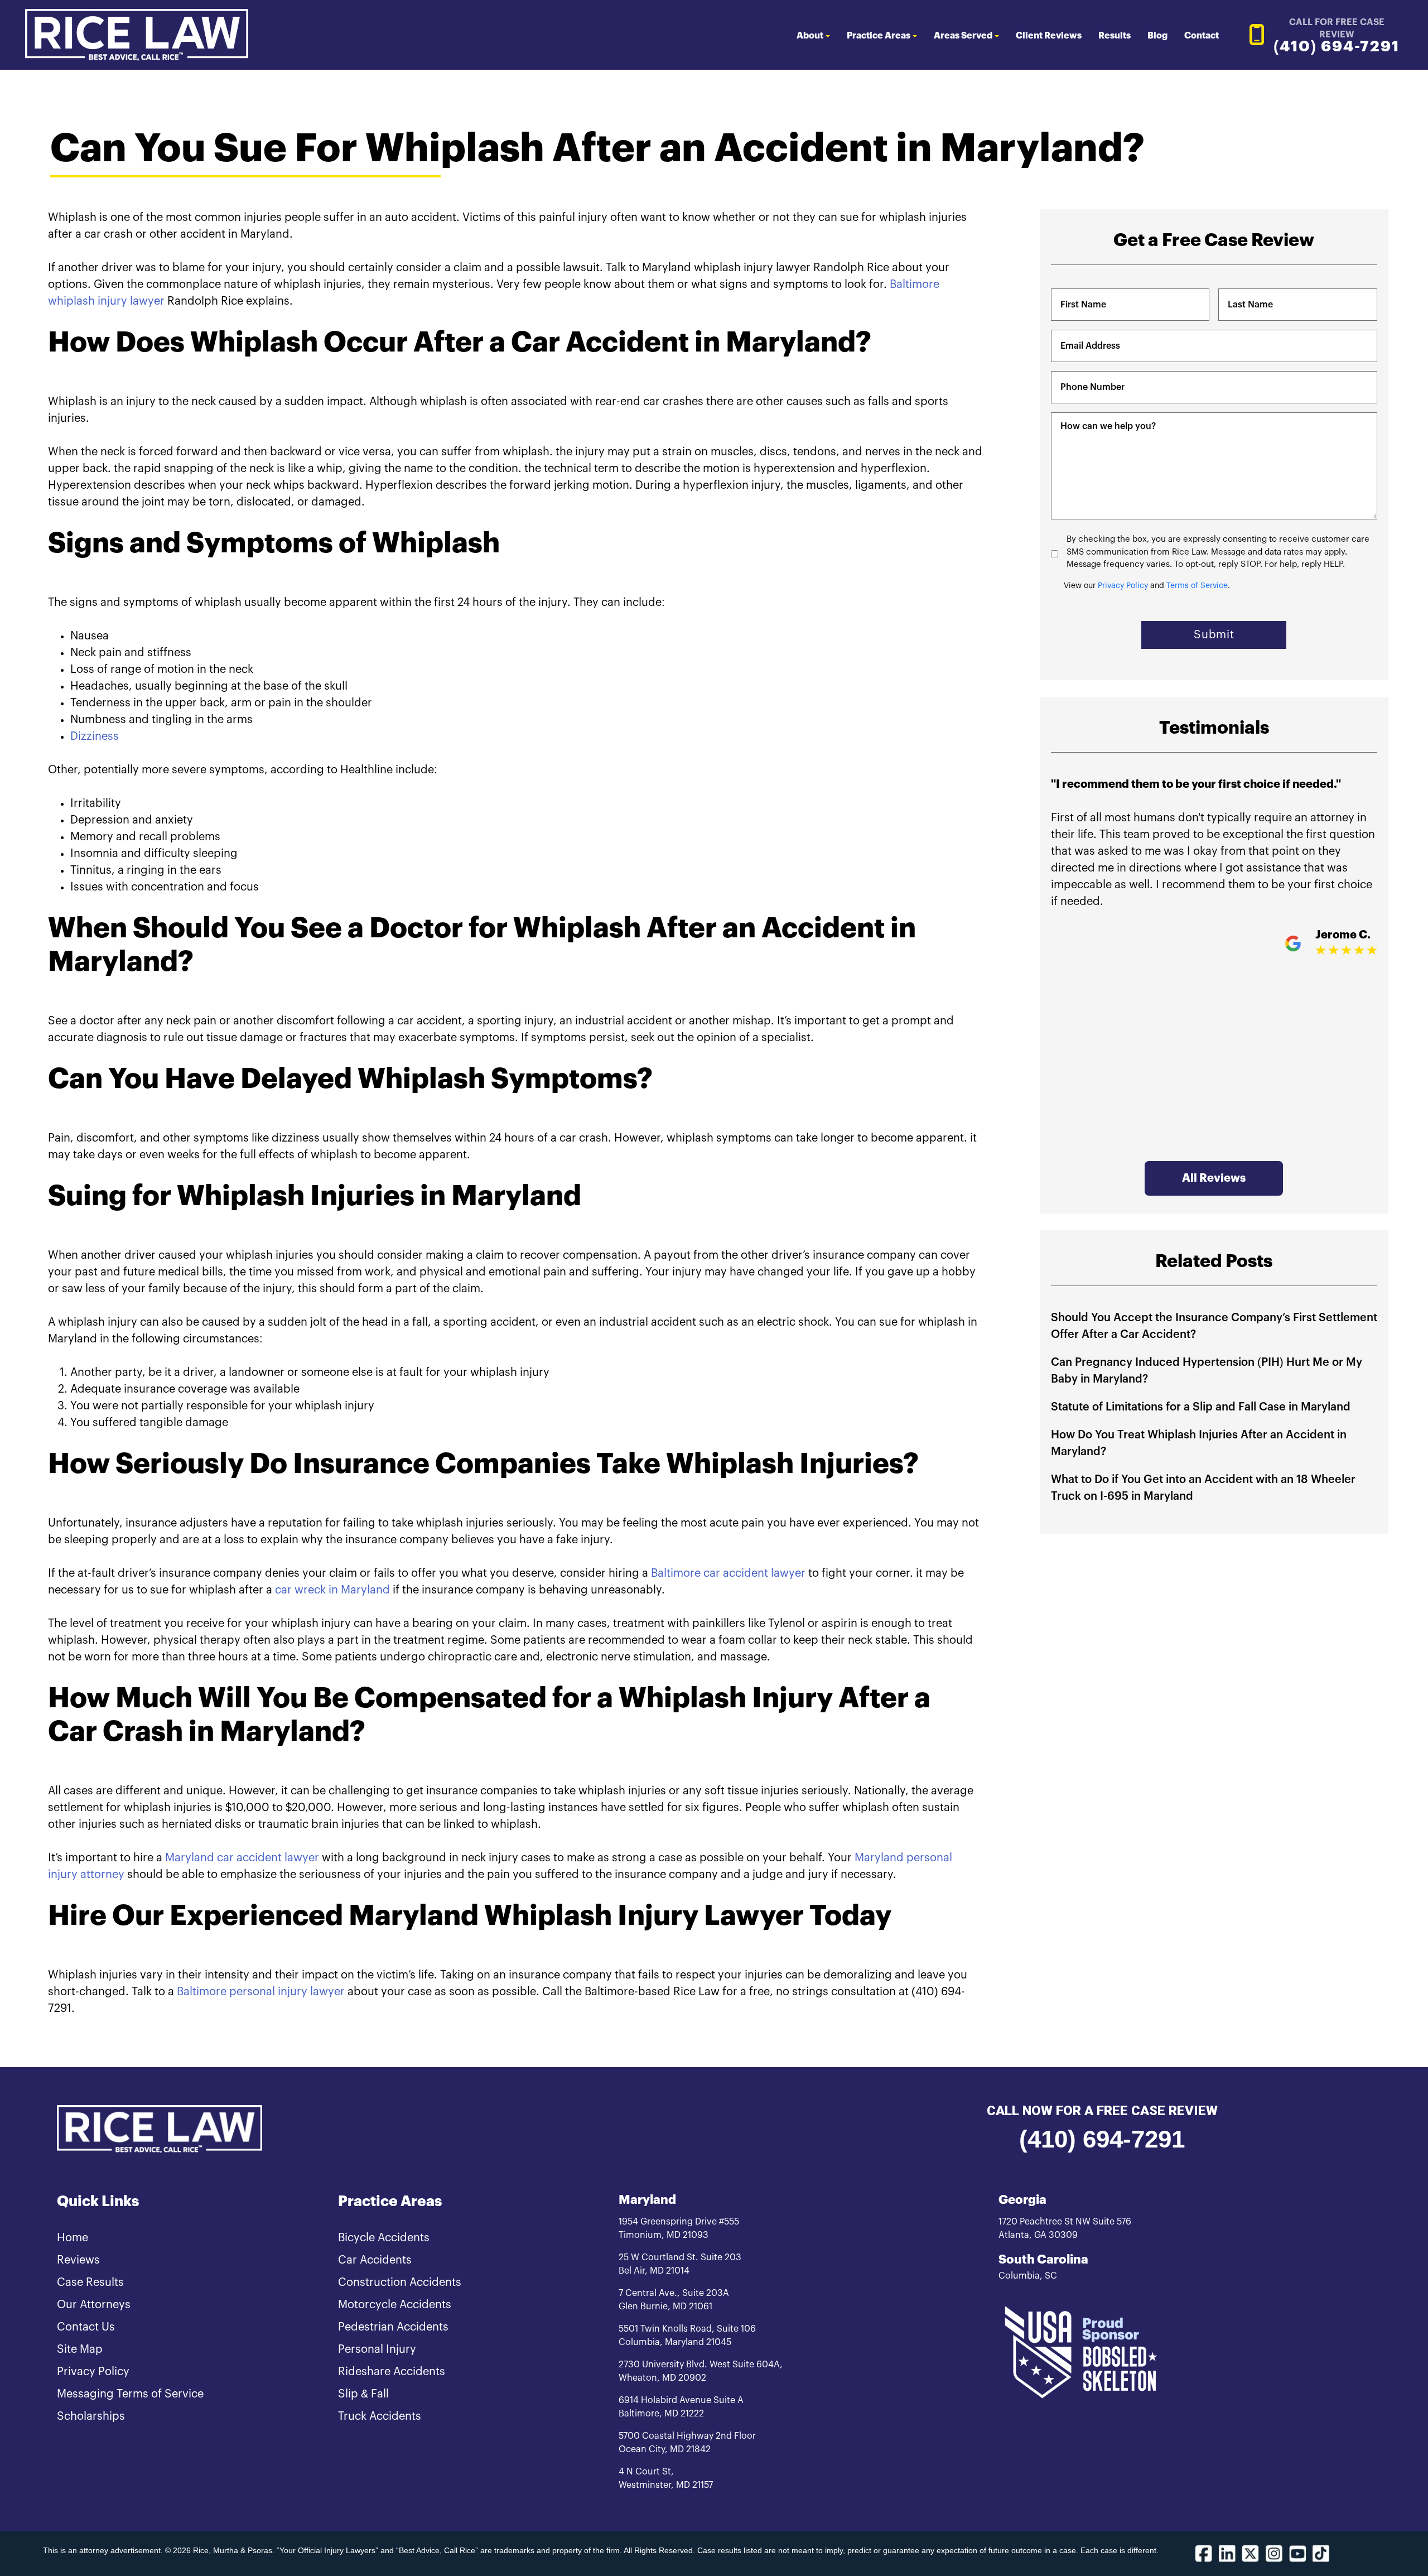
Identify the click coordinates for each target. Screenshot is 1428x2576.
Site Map (80, 2349)
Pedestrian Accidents (393, 2327)
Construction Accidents (400, 2283)
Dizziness (95, 736)
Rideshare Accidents (392, 2372)
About (810, 36)
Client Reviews (1049, 36)
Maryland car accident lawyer (242, 1858)
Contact (1202, 36)
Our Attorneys (94, 2305)
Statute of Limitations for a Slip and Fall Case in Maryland (1201, 1407)
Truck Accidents (380, 2416)
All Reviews (1214, 1178)
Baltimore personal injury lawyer (261, 1992)
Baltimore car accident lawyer (728, 1573)
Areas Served (963, 36)
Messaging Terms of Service (130, 2394)
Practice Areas (879, 36)
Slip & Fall (363, 2394)
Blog (1157, 36)
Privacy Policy (1123, 586)
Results (1115, 36)
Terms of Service (1197, 586)
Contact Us (86, 2327)
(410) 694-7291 (1102, 2139)
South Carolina (1043, 2260)
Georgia (1022, 2200)
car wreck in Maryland (332, 1590)
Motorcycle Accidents (395, 2305)
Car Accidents (375, 2260)
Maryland (647, 2200)
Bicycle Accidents (384, 2238)
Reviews (78, 2260)
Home (73, 2238)
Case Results (90, 2283)
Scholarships (91, 2416)
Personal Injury (377, 2349)
